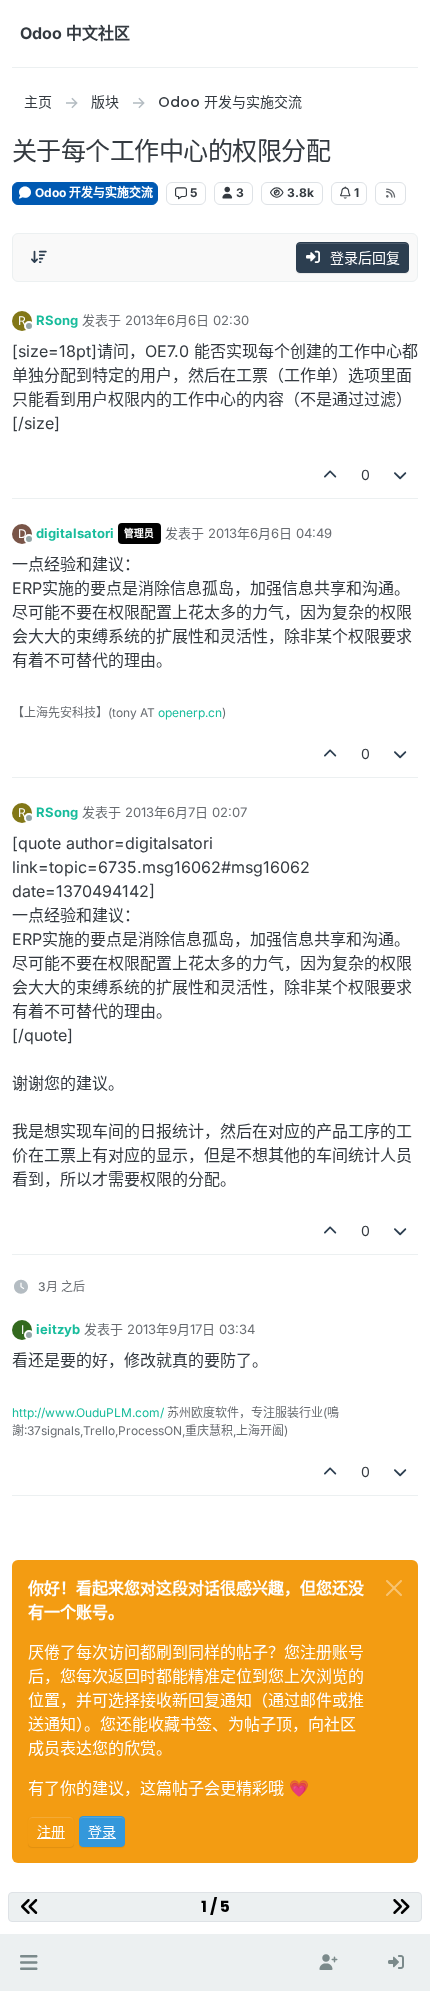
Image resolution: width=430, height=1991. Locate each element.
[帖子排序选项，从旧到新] (39, 257)
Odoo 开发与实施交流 (92, 192)
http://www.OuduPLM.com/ (88, 1412)
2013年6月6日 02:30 (187, 320)
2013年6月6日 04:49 (270, 533)
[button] (28, 1963)
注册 (51, 1831)
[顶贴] (330, 474)
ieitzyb (58, 1329)
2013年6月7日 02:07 (186, 812)
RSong (57, 320)
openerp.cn (190, 712)
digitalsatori (75, 533)
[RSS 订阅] (390, 193)
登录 (102, 1831)
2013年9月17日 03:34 (191, 1329)
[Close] (394, 1588)
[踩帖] (401, 474)
